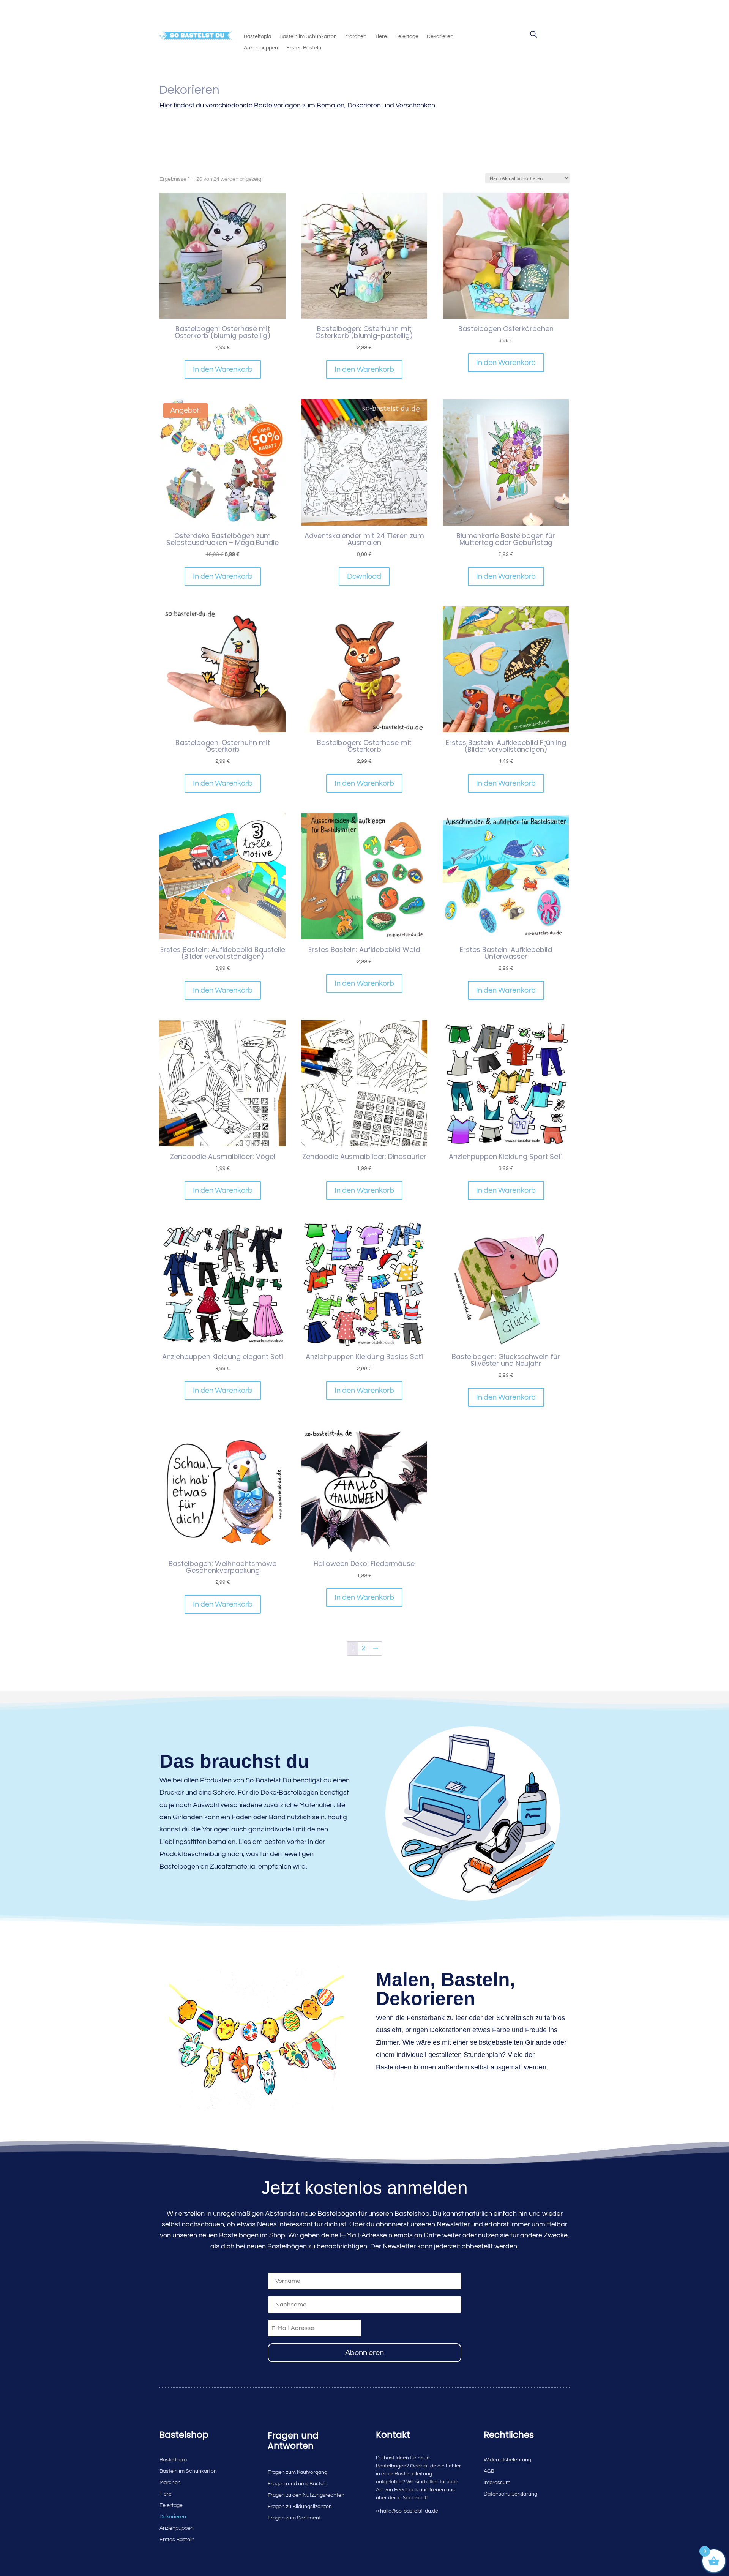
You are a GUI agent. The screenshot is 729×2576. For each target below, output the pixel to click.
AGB (489, 2471)
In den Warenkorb (223, 369)
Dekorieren (440, 36)
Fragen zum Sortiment (294, 2518)
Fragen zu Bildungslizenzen (300, 2507)
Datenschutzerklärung (510, 2494)
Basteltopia (257, 36)
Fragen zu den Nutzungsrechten (306, 2495)
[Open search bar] (533, 34)
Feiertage (407, 36)
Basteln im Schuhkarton (308, 36)
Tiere (381, 36)
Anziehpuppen (261, 48)
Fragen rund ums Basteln (298, 2484)
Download (364, 576)
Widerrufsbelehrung (507, 2460)
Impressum (497, 2483)
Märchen (356, 36)
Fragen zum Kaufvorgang (297, 2472)
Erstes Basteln (304, 48)
